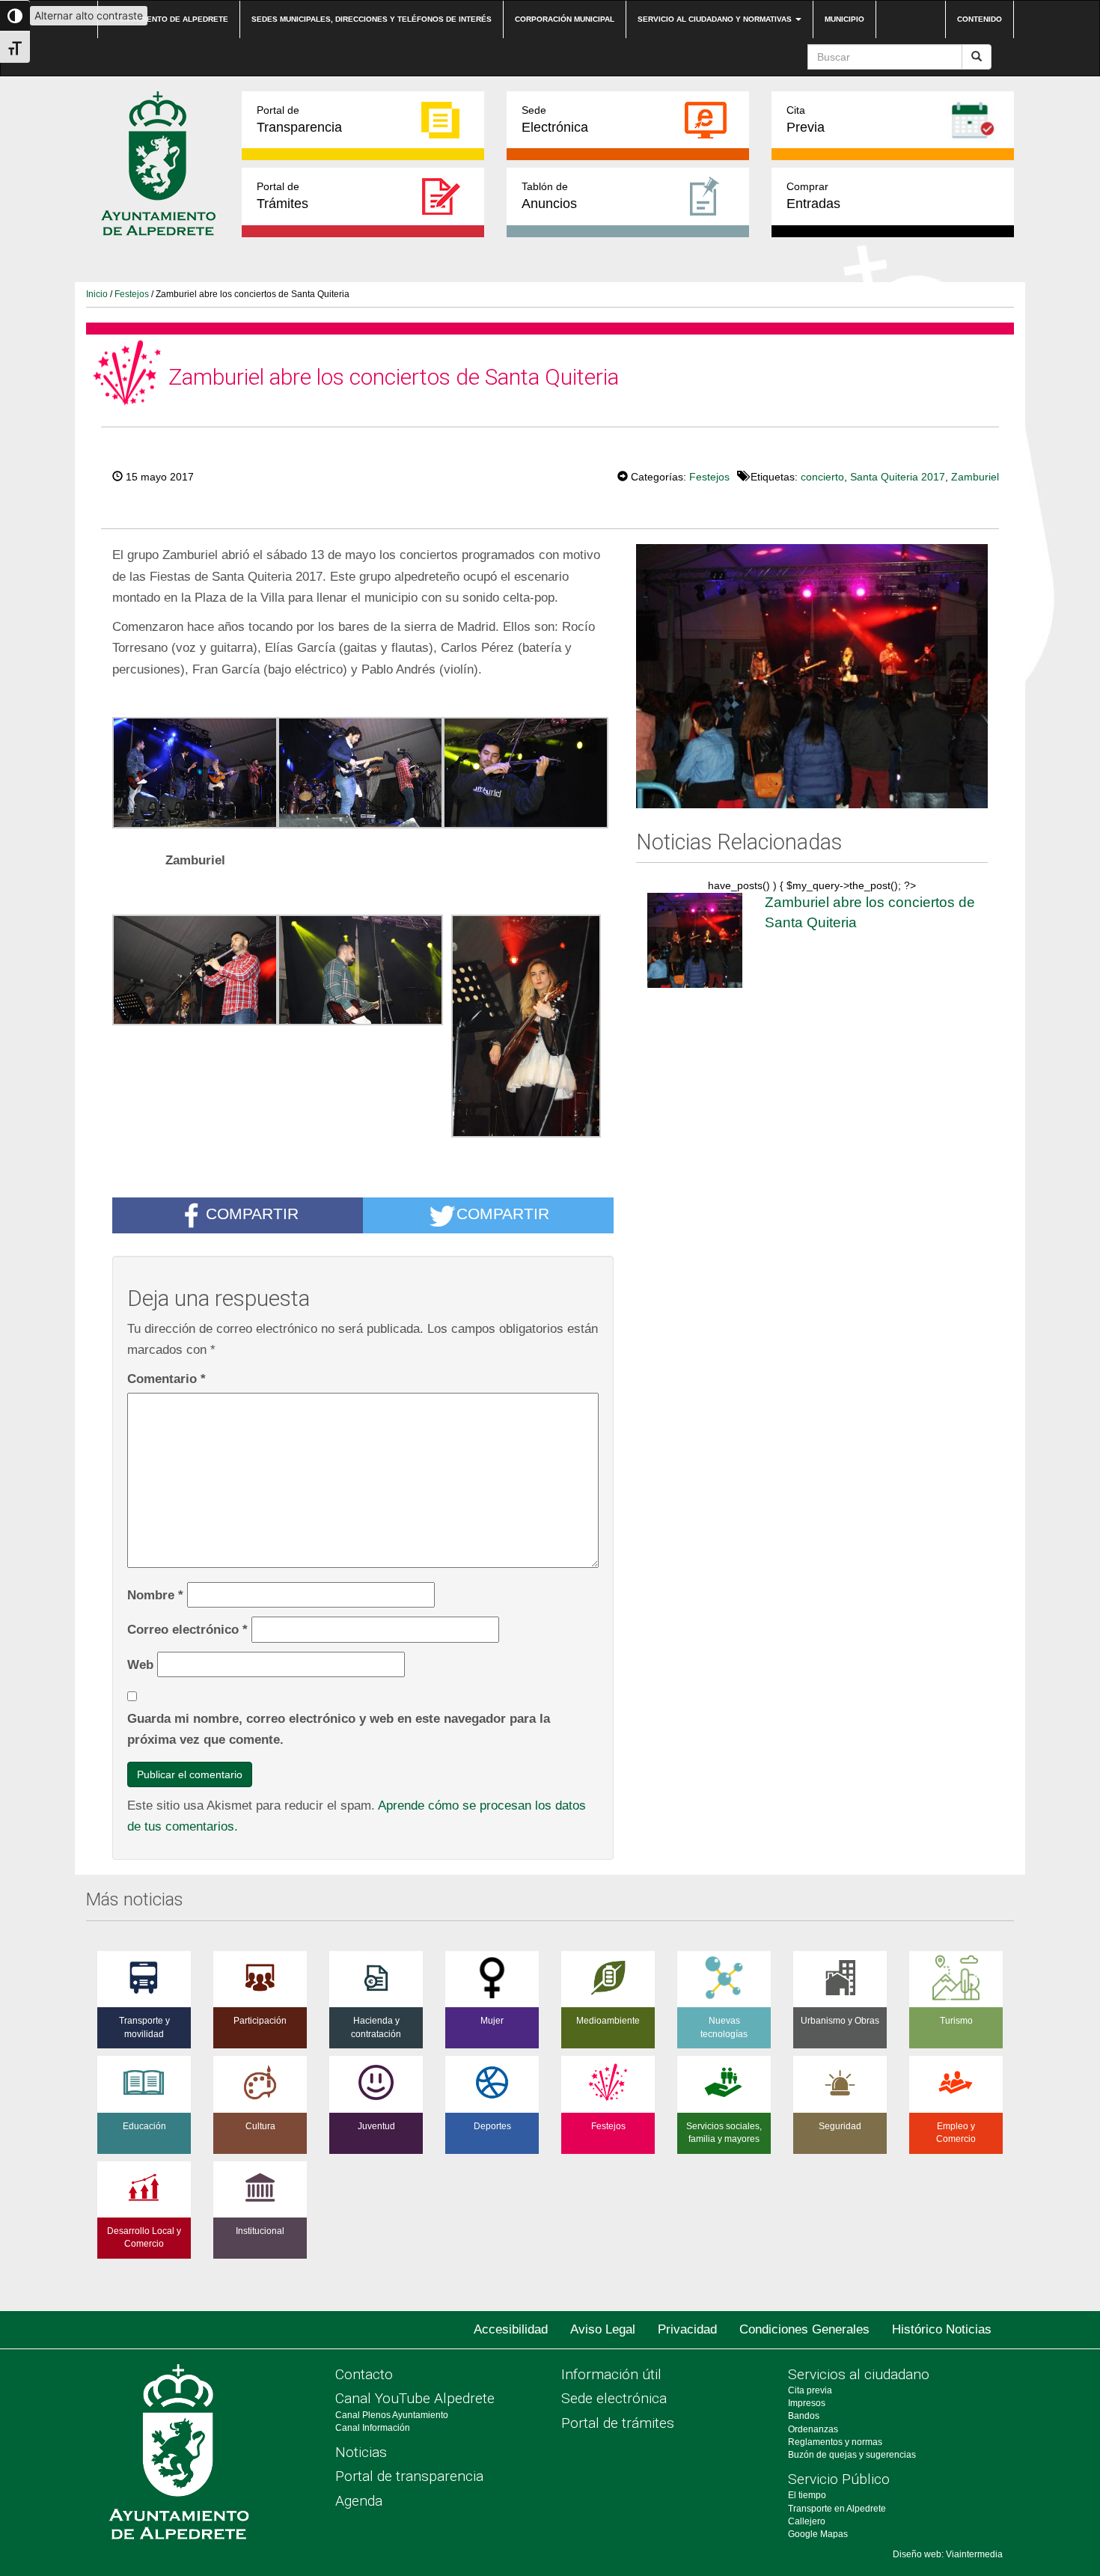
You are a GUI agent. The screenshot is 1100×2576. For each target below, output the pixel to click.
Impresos (807, 2403)
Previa (806, 119)
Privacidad (687, 2329)
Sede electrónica (614, 2398)
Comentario (166, 1379)
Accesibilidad (511, 2329)
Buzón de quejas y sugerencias (852, 2455)
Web (140, 1664)
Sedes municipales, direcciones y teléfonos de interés (372, 19)
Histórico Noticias (942, 2329)
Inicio (97, 294)
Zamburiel (975, 477)
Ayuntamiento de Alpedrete (169, 19)
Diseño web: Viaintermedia (948, 2554)
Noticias (361, 2452)
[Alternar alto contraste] (15, 16)
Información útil (611, 2374)
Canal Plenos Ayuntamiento (392, 2415)
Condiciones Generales (804, 2329)
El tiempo (807, 2495)
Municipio (844, 19)
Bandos (804, 2416)
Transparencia (299, 119)
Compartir (252, 1214)
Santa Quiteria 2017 (898, 477)
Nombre (155, 1595)
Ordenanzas (813, 2429)
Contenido (980, 19)
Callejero (807, 2521)
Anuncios (549, 196)
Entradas (813, 196)
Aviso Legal (603, 2329)
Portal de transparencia (409, 2476)
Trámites (282, 196)
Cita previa (810, 2390)
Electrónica (555, 119)
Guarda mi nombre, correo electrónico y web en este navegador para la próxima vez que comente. (339, 1729)
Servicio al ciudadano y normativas (716, 19)
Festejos (132, 294)
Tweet (572, 475)
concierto (822, 477)
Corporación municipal (565, 19)
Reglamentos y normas (835, 2442)
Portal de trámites (618, 2423)
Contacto (364, 2374)
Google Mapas (818, 2534)
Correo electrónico (187, 1629)
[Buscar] (977, 57)
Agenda (359, 2501)
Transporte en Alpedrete (837, 2509)
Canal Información (373, 2428)
